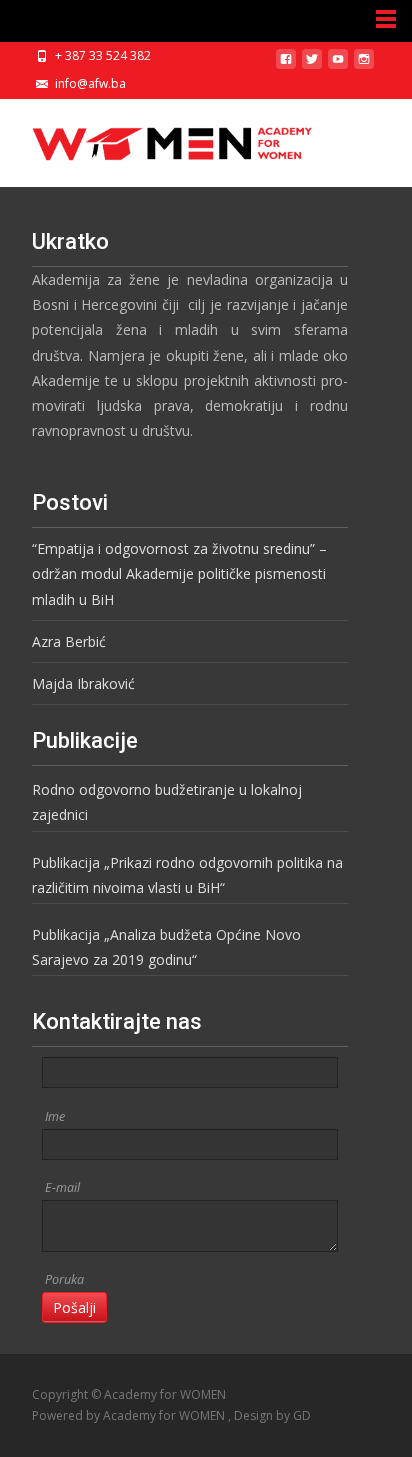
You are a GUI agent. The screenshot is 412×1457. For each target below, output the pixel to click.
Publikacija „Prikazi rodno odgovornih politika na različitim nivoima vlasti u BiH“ (187, 875)
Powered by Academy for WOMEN (130, 1415)
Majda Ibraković (83, 683)
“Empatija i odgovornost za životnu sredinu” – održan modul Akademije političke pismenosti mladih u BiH (179, 573)
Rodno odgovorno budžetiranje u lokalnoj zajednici (167, 802)
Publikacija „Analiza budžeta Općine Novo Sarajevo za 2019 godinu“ (166, 947)
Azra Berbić (69, 641)
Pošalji (74, 1307)
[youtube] (338, 66)
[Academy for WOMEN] (156, 139)
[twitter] (312, 66)
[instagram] (364, 66)
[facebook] (286, 66)
